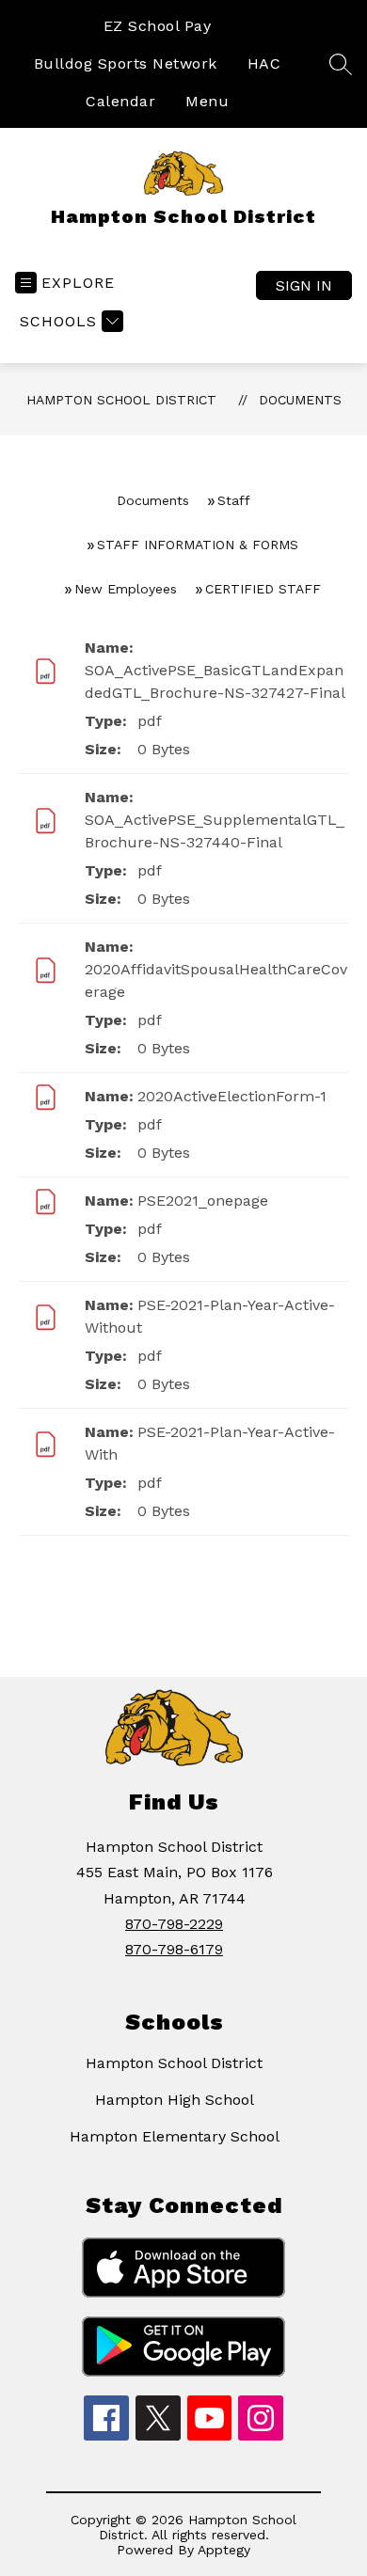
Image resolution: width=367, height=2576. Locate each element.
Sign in (304, 285)
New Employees (126, 589)
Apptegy (224, 2550)
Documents (300, 400)
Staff (234, 500)
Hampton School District (121, 400)
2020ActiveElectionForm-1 (232, 1096)
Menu (207, 101)
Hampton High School (175, 2100)
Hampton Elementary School (175, 2136)
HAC (264, 63)
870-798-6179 (174, 1949)
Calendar (120, 101)
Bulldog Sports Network (126, 63)
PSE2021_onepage (203, 1201)
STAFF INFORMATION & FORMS (198, 545)
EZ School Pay (158, 26)
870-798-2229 (174, 1924)
